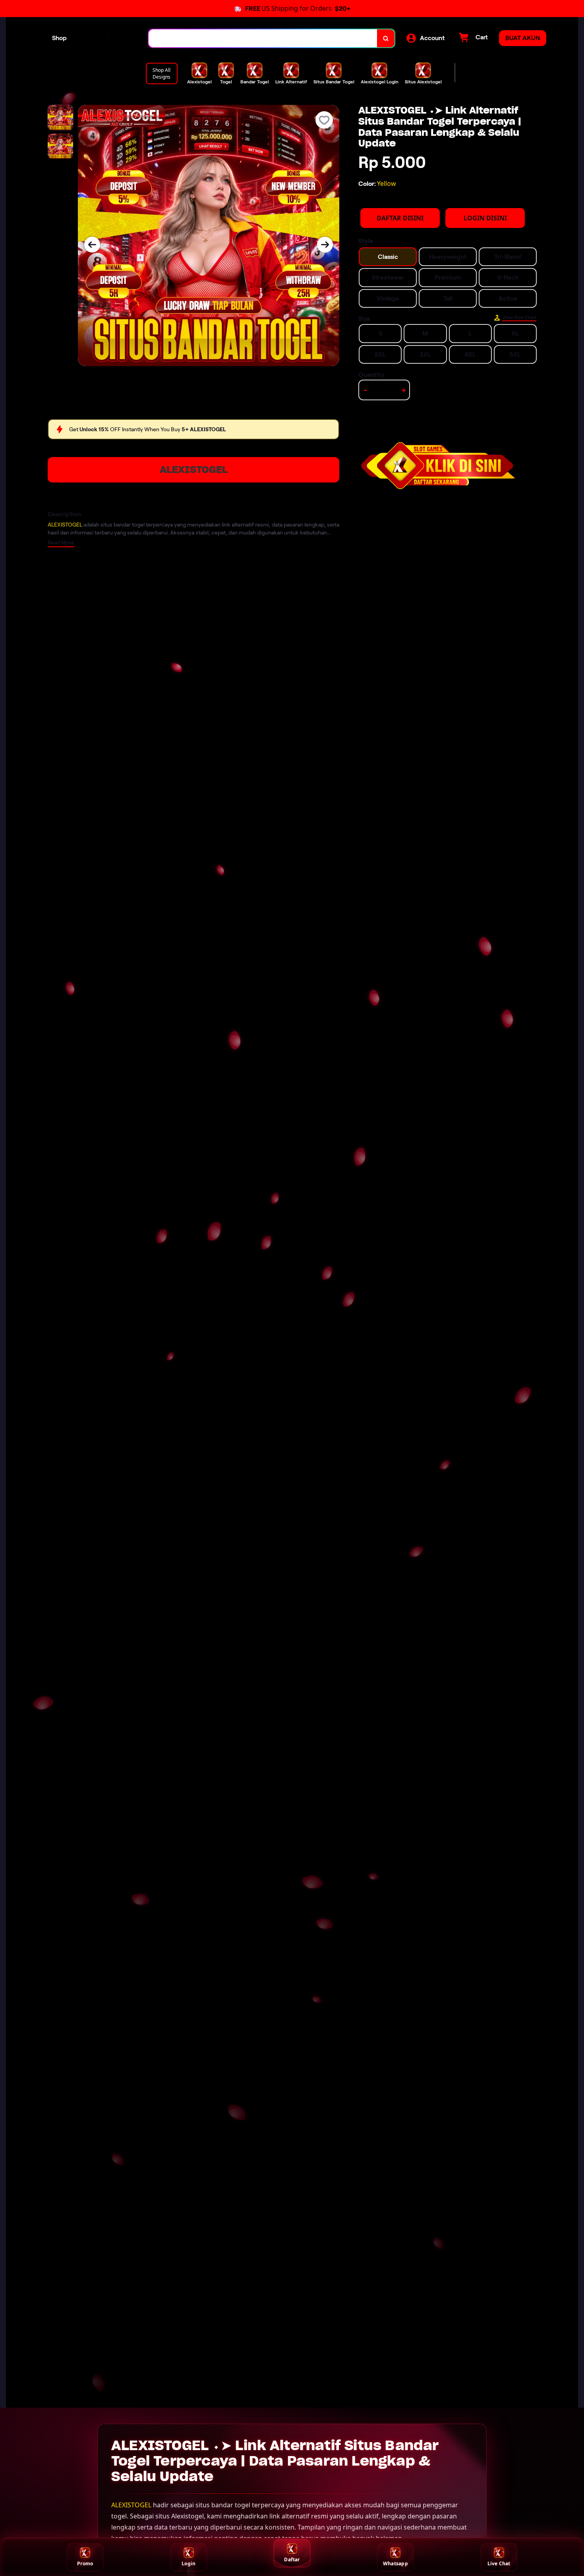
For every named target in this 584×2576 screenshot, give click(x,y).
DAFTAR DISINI (400, 218)
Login (189, 2563)
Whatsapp (395, 2563)
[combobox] (263, 38)
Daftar (292, 2560)
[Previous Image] (92, 245)
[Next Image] (325, 245)
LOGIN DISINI (485, 218)
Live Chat (499, 2563)
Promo (85, 2563)
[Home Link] (108, 38)
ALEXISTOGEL (194, 470)
